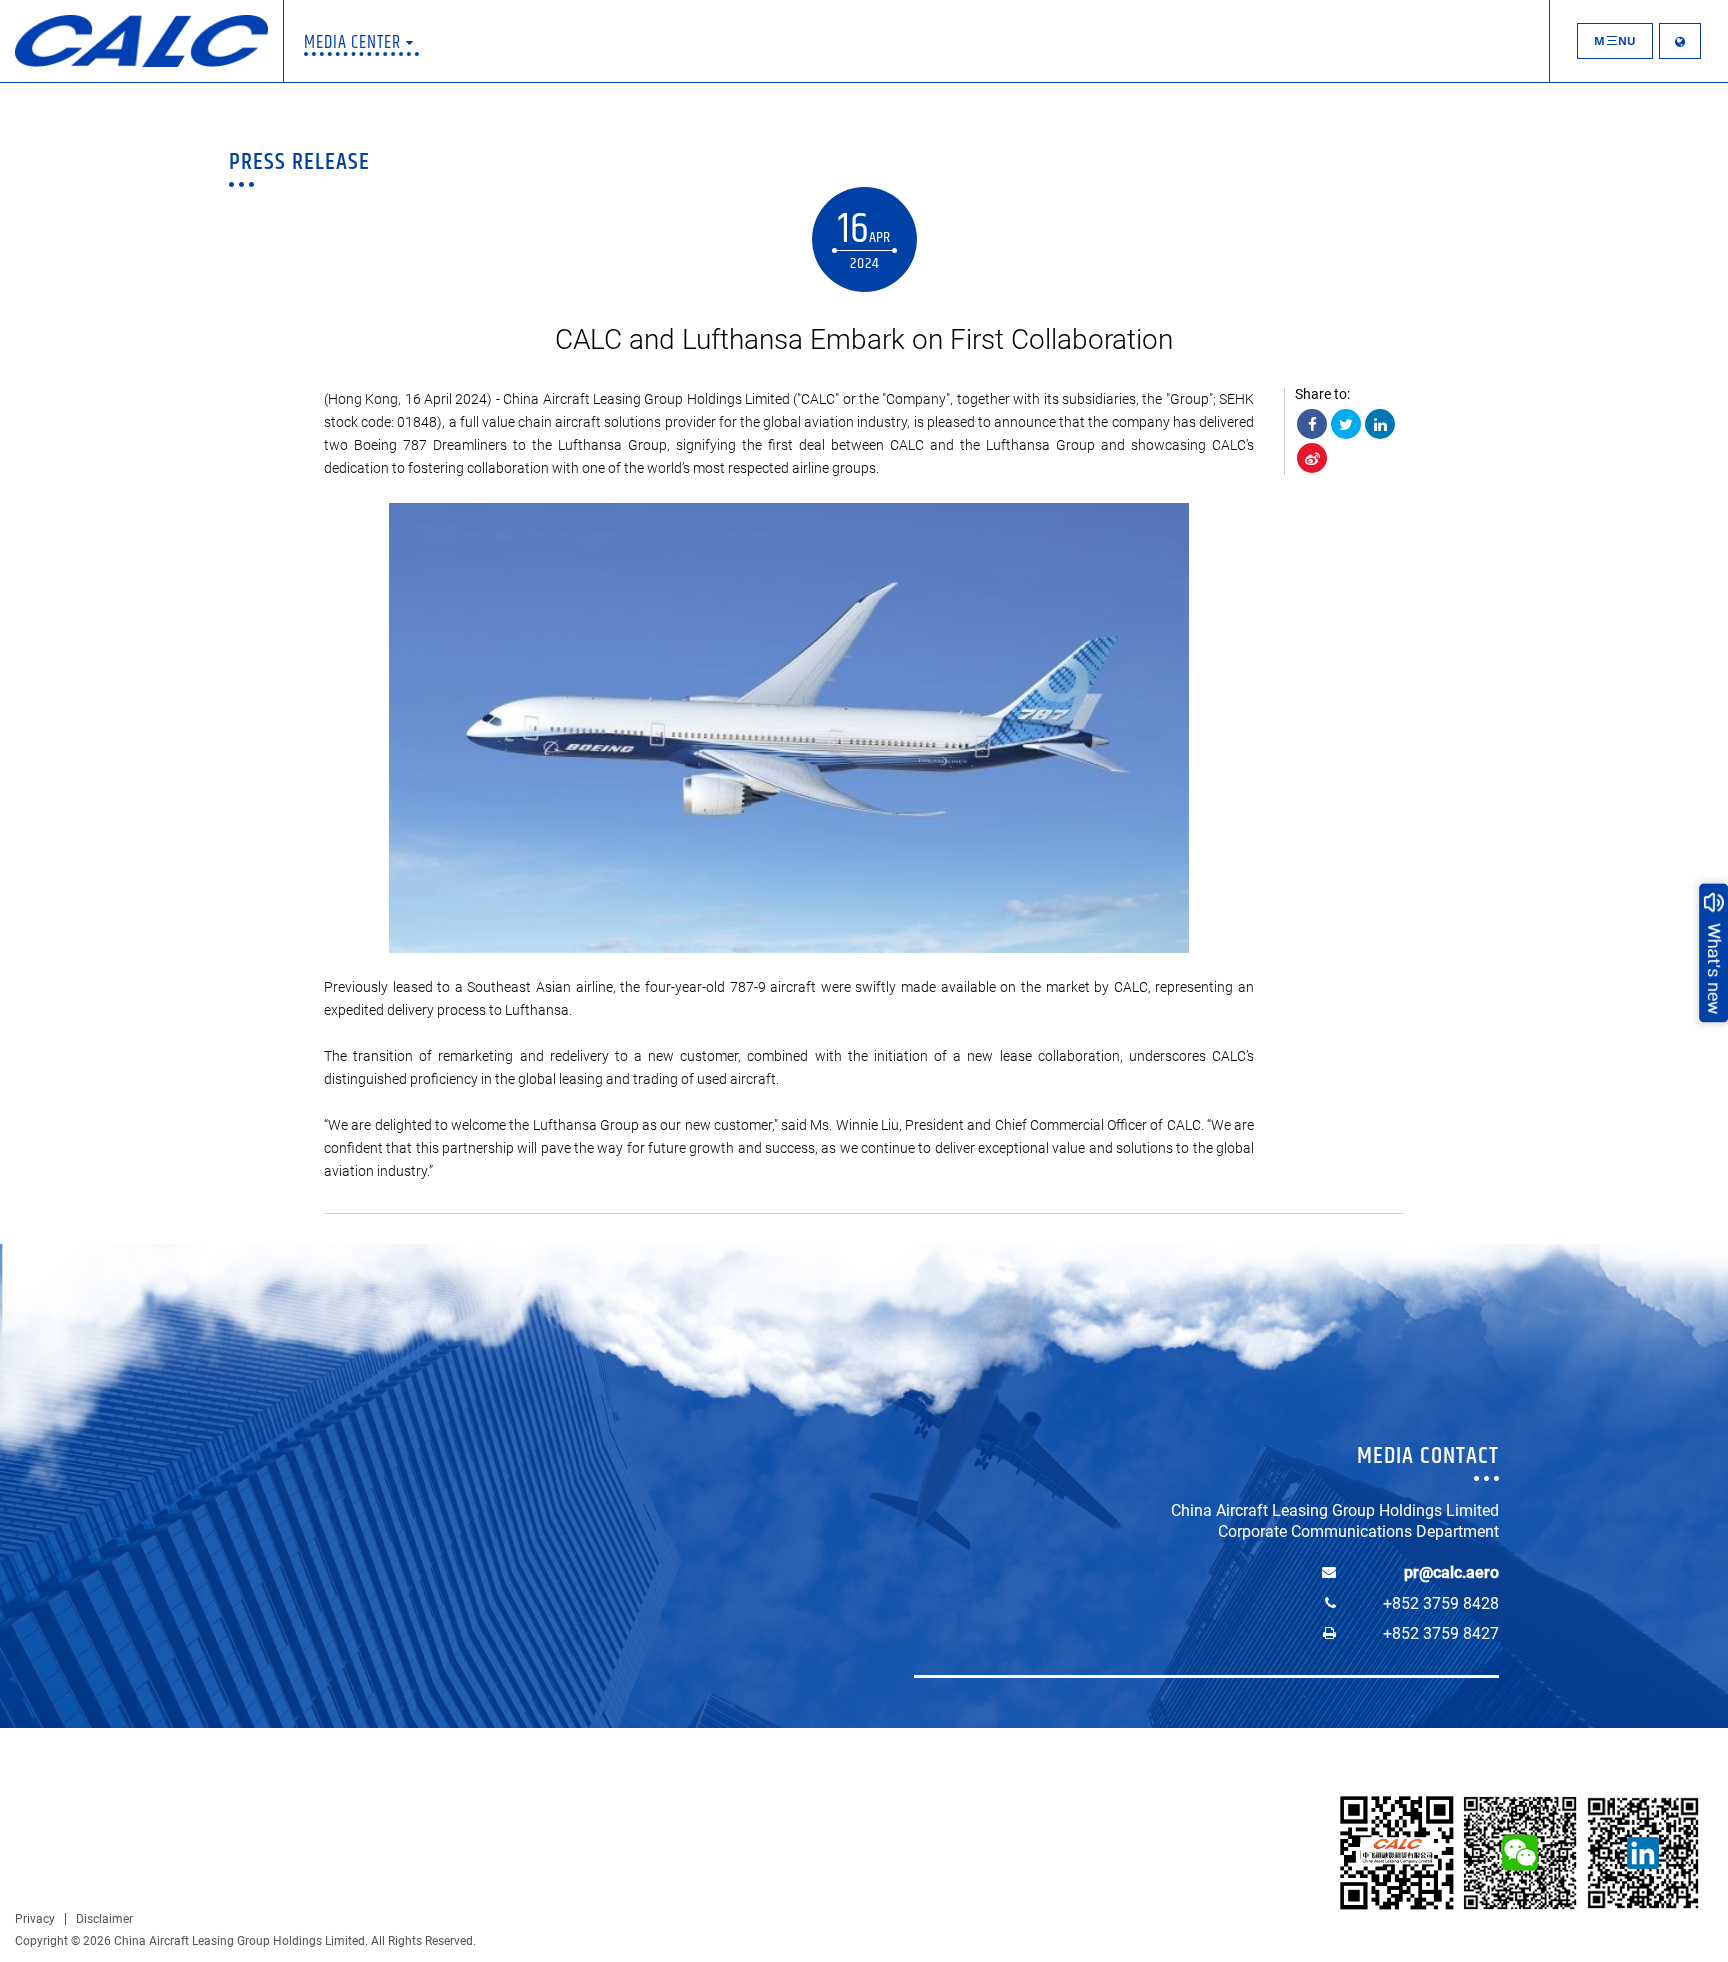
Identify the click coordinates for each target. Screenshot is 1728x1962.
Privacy (35, 1919)
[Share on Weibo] (1312, 458)
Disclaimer (104, 1919)
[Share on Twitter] (1346, 424)
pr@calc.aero (1451, 1572)
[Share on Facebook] (1312, 424)
